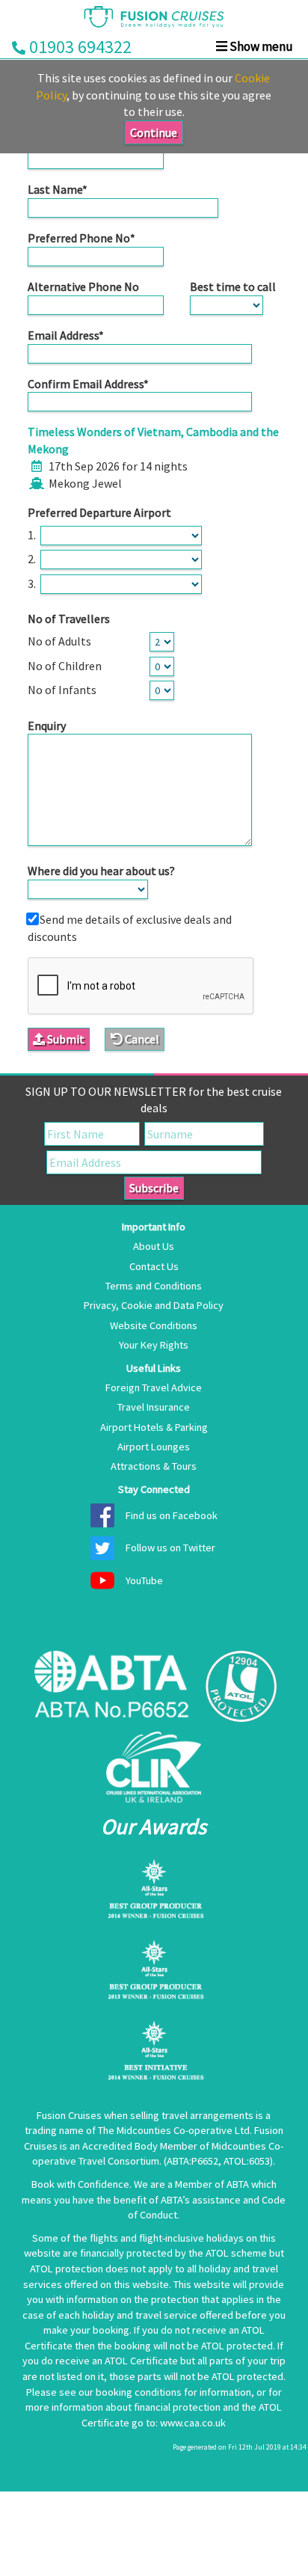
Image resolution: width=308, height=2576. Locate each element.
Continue (154, 132)
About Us (154, 1246)
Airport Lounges (154, 1447)
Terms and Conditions (154, 1286)
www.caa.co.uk (193, 2423)
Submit (65, 1039)
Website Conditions (154, 1325)
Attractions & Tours (154, 1466)
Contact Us (154, 1266)
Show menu (260, 46)
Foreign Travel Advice (154, 1387)
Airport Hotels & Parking (154, 1427)
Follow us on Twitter (170, 1548)
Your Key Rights (154, 1345)
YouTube (144, 1580)
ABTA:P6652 (192, 2161)
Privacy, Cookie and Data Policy (154, 1305)
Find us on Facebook (172, 1515)
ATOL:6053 (247, 2161)
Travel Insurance (154, 1407)
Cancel (141, 1039)
